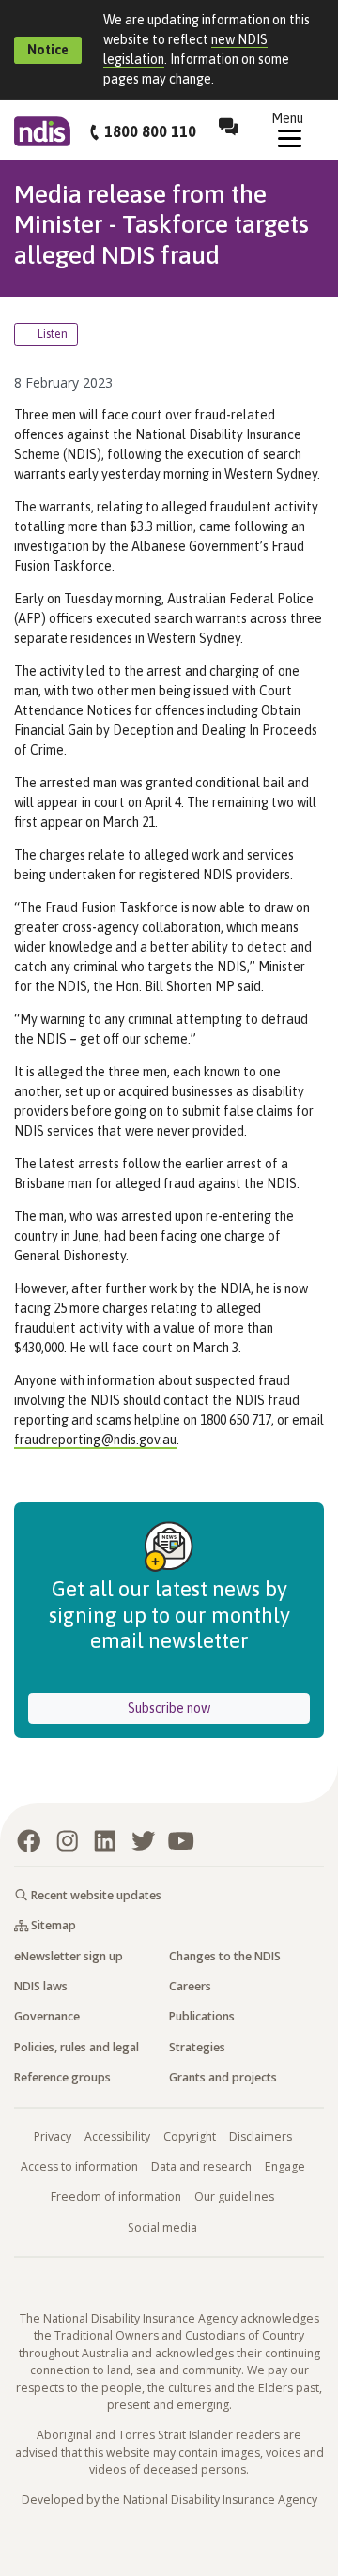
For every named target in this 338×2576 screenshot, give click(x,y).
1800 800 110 (150, 131)
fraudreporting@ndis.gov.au (95, 1440)
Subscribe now (219, 1707)
